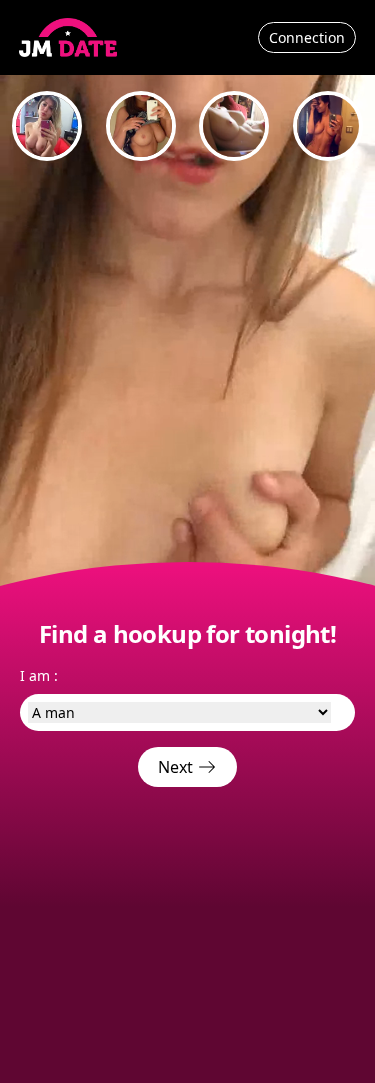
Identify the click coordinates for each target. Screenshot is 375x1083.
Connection (307, 37)
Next (177, 767)
